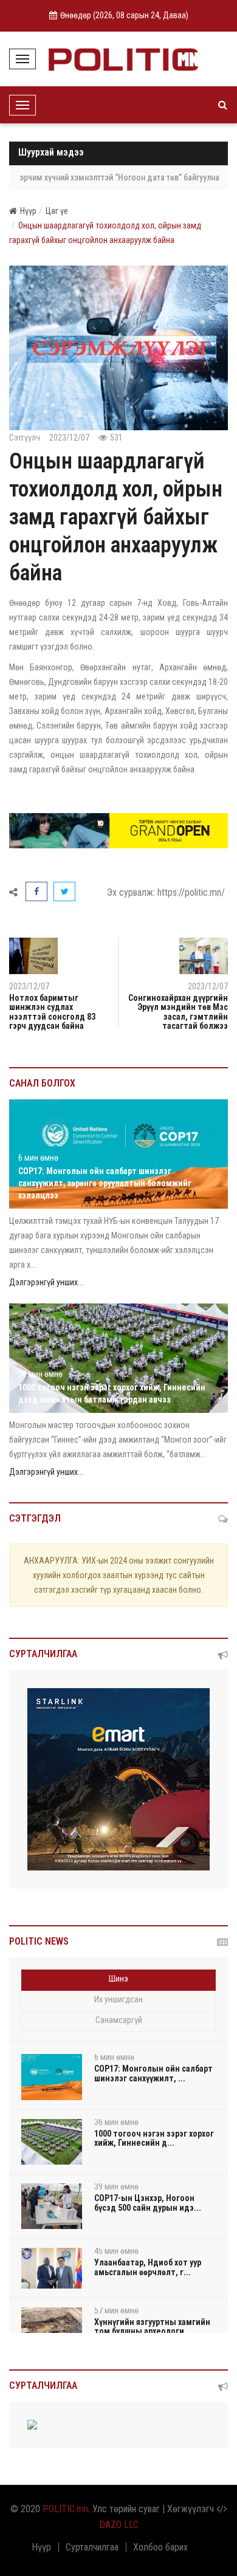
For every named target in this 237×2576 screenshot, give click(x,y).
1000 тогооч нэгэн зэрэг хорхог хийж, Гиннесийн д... (154, 2138)
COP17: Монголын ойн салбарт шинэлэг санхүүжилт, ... (153, 2073)
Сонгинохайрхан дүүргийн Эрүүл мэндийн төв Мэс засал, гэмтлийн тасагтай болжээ (178, 1012)
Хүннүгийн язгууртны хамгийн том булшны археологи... (152, 2327)
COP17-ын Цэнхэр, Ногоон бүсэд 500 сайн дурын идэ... (148, 2203)
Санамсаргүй (119, 2020)
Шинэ (118, 1979)
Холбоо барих (160, 2547)
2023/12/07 (208, 986)
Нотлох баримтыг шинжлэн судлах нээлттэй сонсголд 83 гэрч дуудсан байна (52, 1012)
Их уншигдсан (118, 1999)
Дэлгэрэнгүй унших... (46, 1282)
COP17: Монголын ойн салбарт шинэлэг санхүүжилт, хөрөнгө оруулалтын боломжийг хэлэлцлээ (105, 1183)
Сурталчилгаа (92, 2547)
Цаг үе (57, 211)
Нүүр (28, 211)
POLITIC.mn (65, 2509)
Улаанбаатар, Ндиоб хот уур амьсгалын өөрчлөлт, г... (148, 2267)
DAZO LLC (119, 2525)
